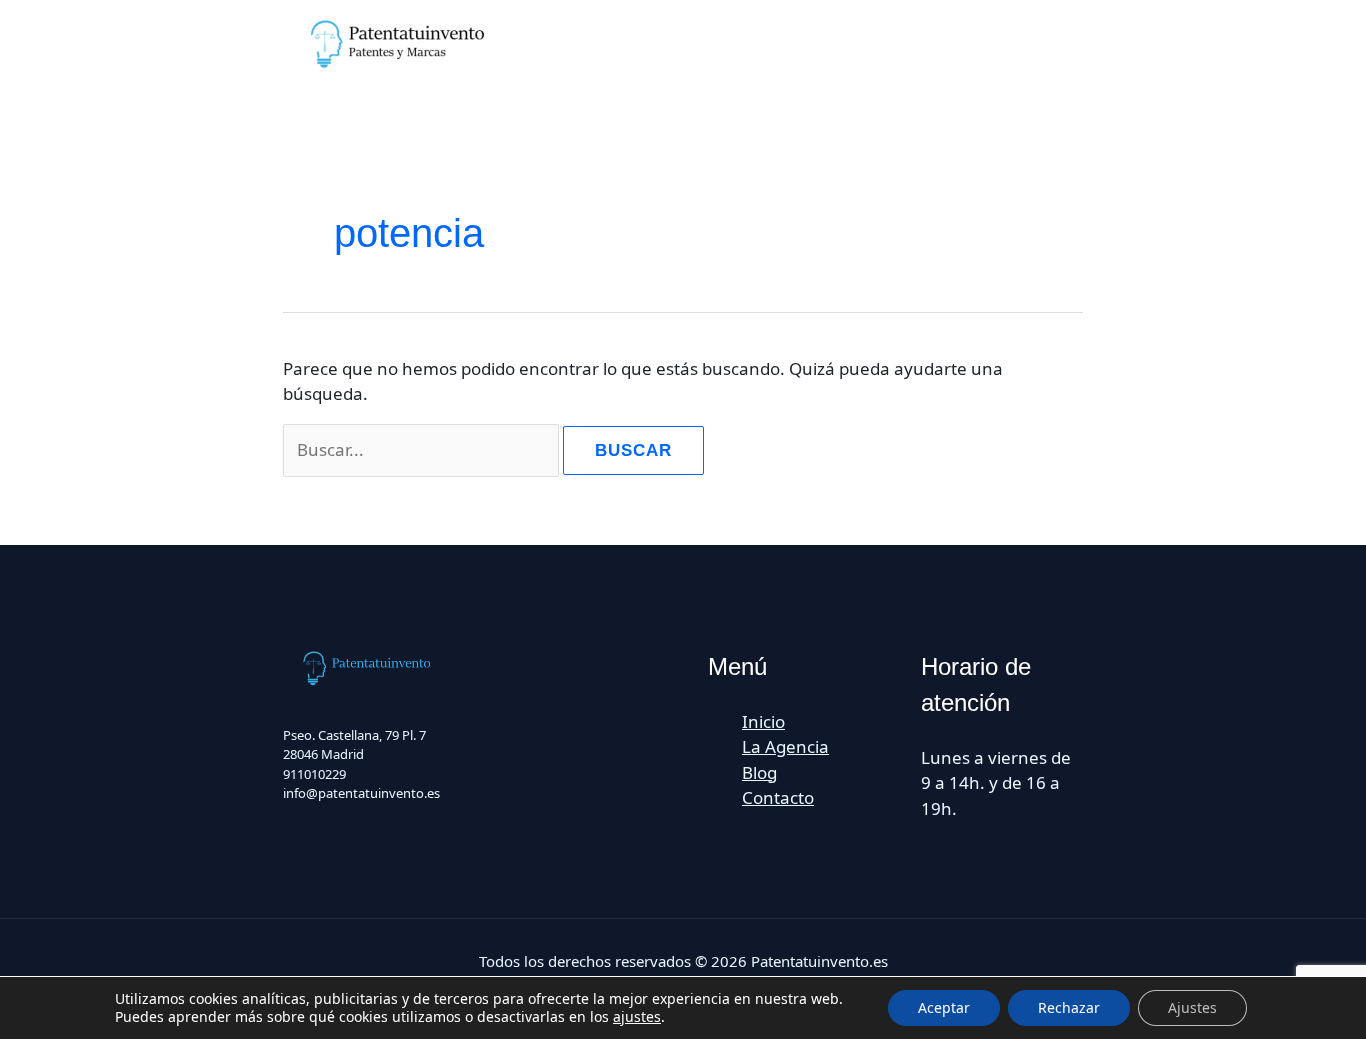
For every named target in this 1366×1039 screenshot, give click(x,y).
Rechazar (1069, 1007)
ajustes (637, 1017)
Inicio (763, 721)
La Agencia (785, 746)
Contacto (778, 797)
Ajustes (1192, 1007)
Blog (759, 772)
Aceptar (944, 1007)
